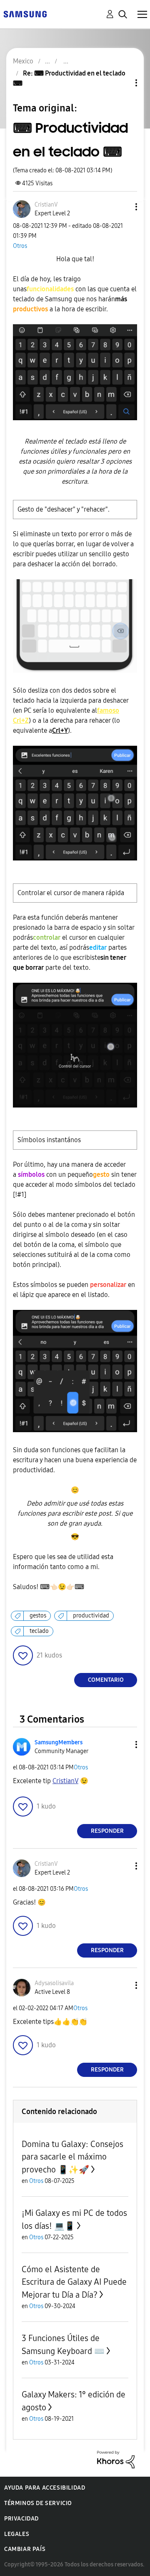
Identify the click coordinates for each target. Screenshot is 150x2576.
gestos (38, 1616)
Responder (107, 1831)
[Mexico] (25, 14)
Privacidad (21, 2519)
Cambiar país (25, 2549)
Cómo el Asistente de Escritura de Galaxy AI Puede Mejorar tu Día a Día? (74, 2282)
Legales (17, 2534)
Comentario (106, 1680)
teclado (39, 1631)
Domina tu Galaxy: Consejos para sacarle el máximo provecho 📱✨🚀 (72, 2157)
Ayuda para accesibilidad (45, 2488)
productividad (91, 1616)
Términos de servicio (38, 2503)
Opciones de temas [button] (122, 83)
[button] (122, 207)
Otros (20, 246)
